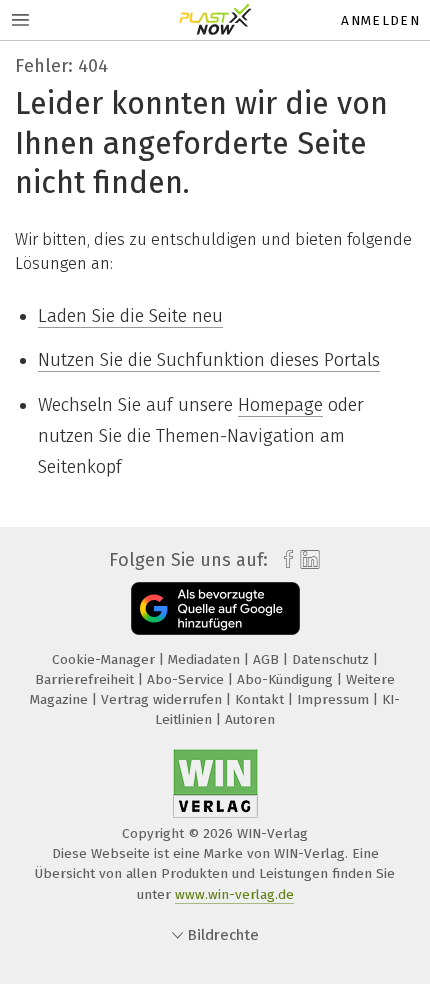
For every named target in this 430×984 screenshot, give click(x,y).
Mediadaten (206, 659)
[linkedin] (307, 560)
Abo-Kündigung (287, 679)
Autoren (250, 719)
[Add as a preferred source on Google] (215, 608)
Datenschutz (332, 659)
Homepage (280, 405)
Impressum (335, 699)
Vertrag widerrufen (163, 699)
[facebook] (283, 560)
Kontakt (261, 699)
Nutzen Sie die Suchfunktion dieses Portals (209, 360)
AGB (268, 659)
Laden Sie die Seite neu (130, 316)
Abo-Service (187, 679)
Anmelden (380, 20)
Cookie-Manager (105, 659)
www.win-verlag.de (234, 894)
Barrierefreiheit (86, 679)
